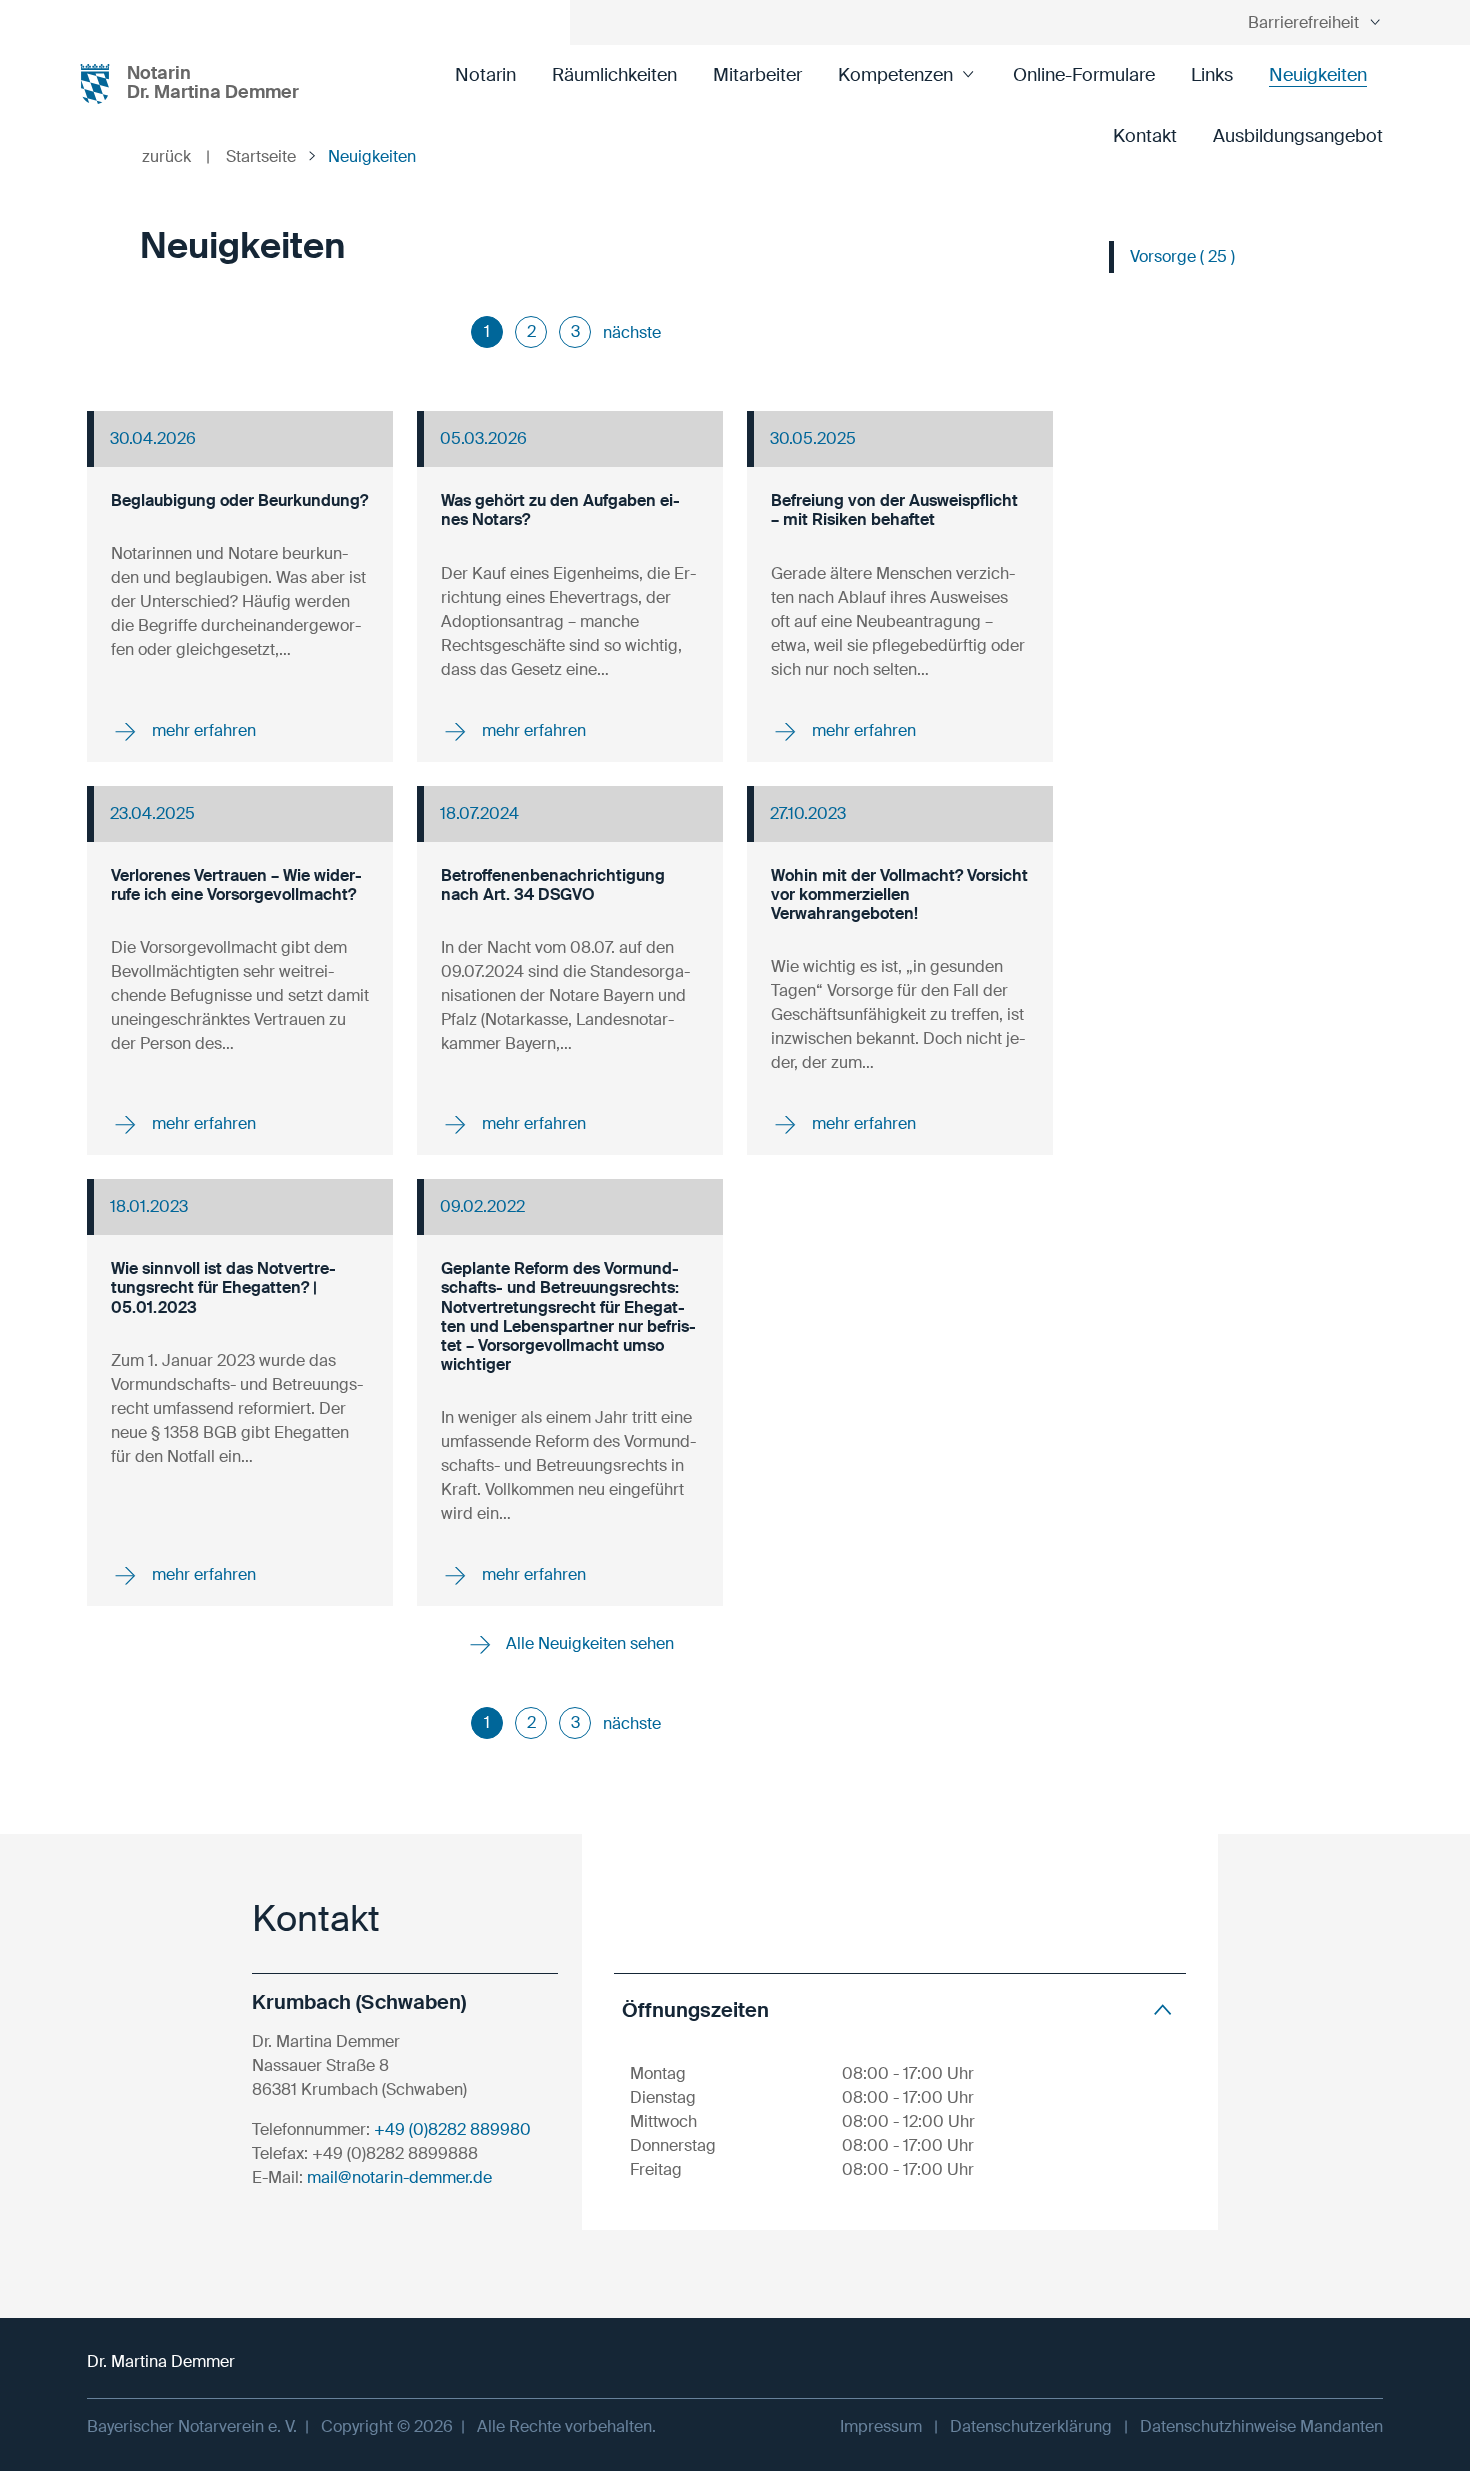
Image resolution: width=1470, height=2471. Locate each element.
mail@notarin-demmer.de (399, 2177)
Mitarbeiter (757, 75)
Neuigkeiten (1318, 75)
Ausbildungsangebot (1298, 136)
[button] (900, 2009)
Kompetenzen (895, 75)
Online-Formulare (1084, 75)
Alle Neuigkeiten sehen (588, 1643)
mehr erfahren (202, 729)
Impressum (881, 2426)
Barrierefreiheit (1303, 22)
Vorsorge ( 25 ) (1182, 256)
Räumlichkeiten (614, 75)
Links (1212, 75)
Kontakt (1145, 136)
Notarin (485, 75)
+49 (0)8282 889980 (452, 2129)
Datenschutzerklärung (1031, 2426)
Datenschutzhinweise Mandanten (1261, 2426)
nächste (632, 332)
